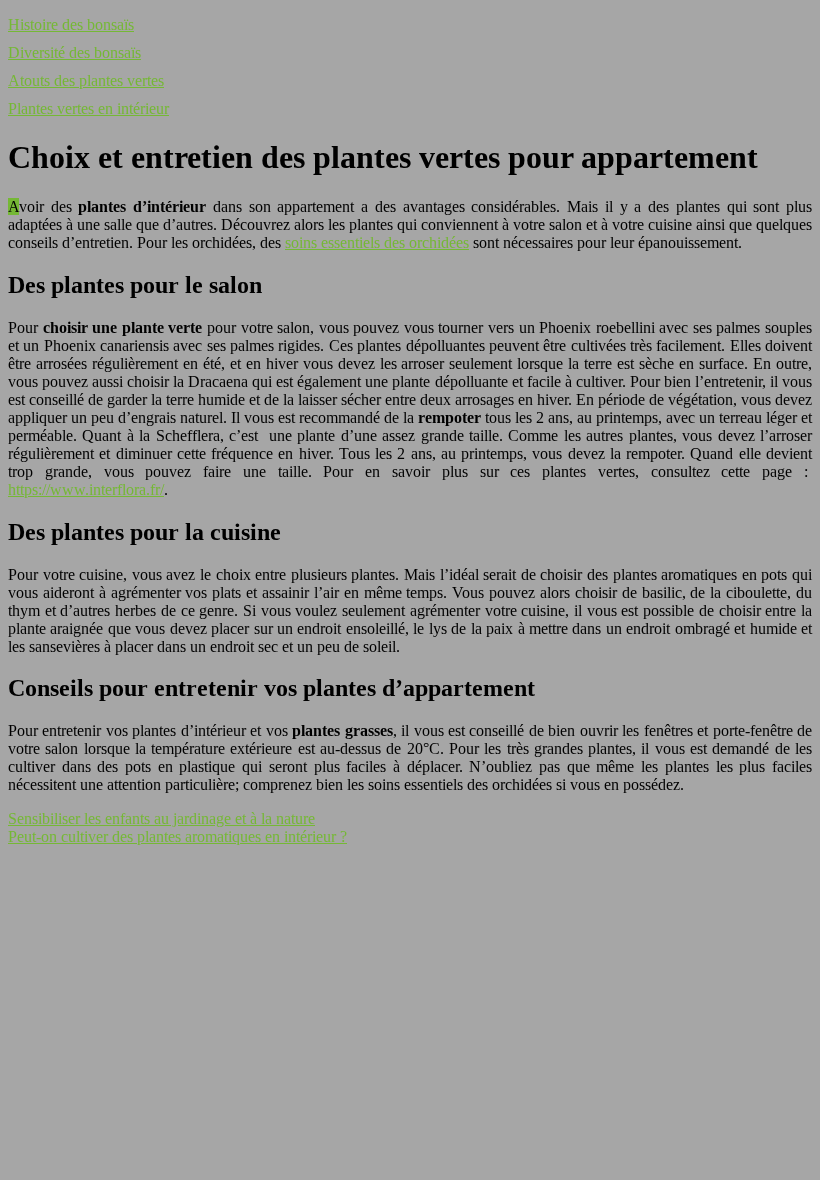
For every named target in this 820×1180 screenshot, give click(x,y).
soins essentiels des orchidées (377, 242)
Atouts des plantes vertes (86, 80)
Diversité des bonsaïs (74, 52)
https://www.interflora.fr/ (86, 489)
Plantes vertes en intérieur (88, 108)
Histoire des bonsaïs (71, 24)
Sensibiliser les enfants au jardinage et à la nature (161, 818)
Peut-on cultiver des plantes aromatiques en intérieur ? (177, 836)
